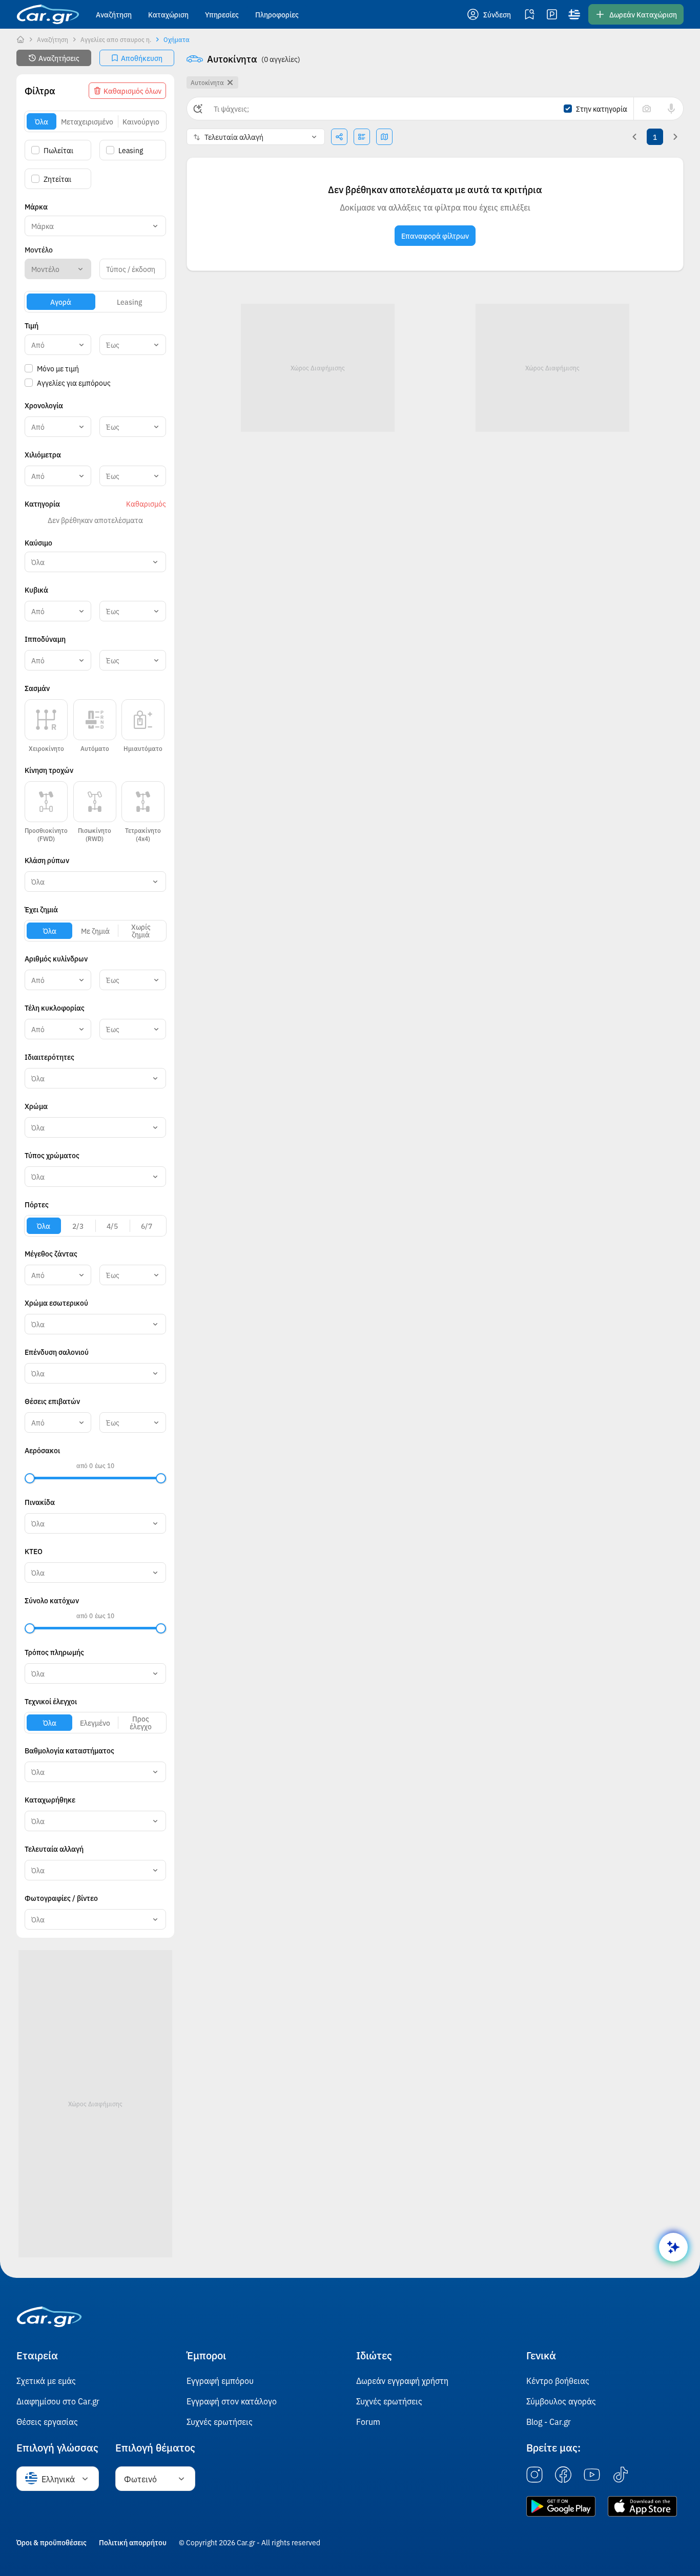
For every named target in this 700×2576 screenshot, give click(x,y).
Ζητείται (57, 179)
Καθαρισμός (146, 504)
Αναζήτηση (114, 14)
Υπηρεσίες (222, 14)
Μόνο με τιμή (58, 368)
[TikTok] (621, 2475)
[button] (490, 14)
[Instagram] (534, 2475)
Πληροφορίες (277, 14)
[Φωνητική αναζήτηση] (671, 109)
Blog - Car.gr (549, 2421)
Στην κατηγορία (602, 109)
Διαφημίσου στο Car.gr (58, 2401)
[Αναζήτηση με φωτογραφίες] (647, 109)
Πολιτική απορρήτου (133, 2542)
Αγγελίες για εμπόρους (74, 383)
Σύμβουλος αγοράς (561, 2401)
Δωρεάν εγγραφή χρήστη (402, 2380)
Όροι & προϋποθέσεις (52, 2542)
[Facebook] (563, 2475)
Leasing (131, 150)
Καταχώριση (168, 14)
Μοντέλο (39, 249)
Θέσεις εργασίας (47, 2421)
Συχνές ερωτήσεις (220, 2421)
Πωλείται (58, 150)
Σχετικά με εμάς (46, 2380)
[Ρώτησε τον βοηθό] (673, 2247)
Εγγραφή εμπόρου (220, 2380)
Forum (368, 2421)
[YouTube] (592, 2475)
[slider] (30, 1478)
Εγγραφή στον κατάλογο (232, 2401)
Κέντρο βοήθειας (558, 2380)
